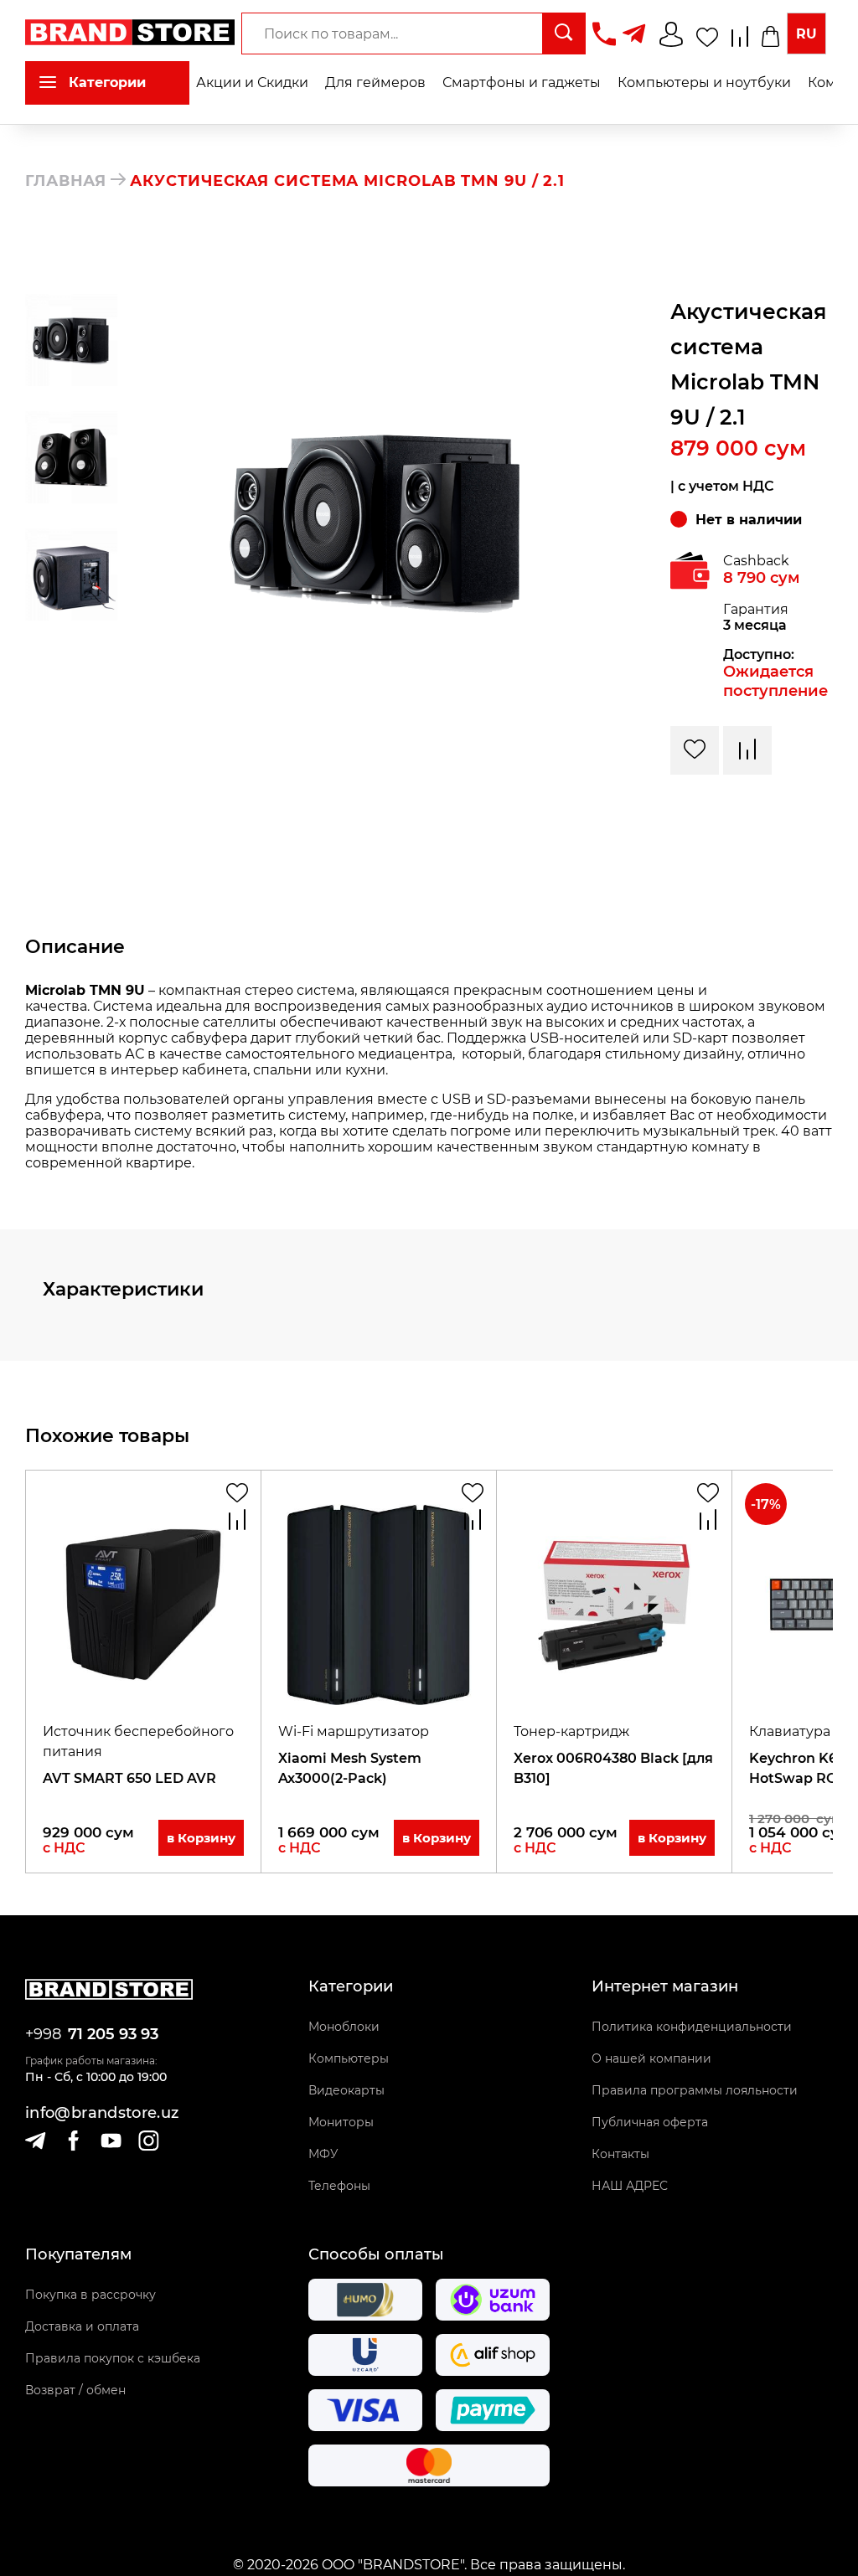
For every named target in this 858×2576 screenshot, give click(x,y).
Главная (66, 181)
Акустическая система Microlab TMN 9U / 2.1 (347, 181)
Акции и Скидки (252, 82)
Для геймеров (375, 82)
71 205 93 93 (113, 2034)
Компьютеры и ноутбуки (704, 82)
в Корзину (201, 1838)
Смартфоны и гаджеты (522, 82)
